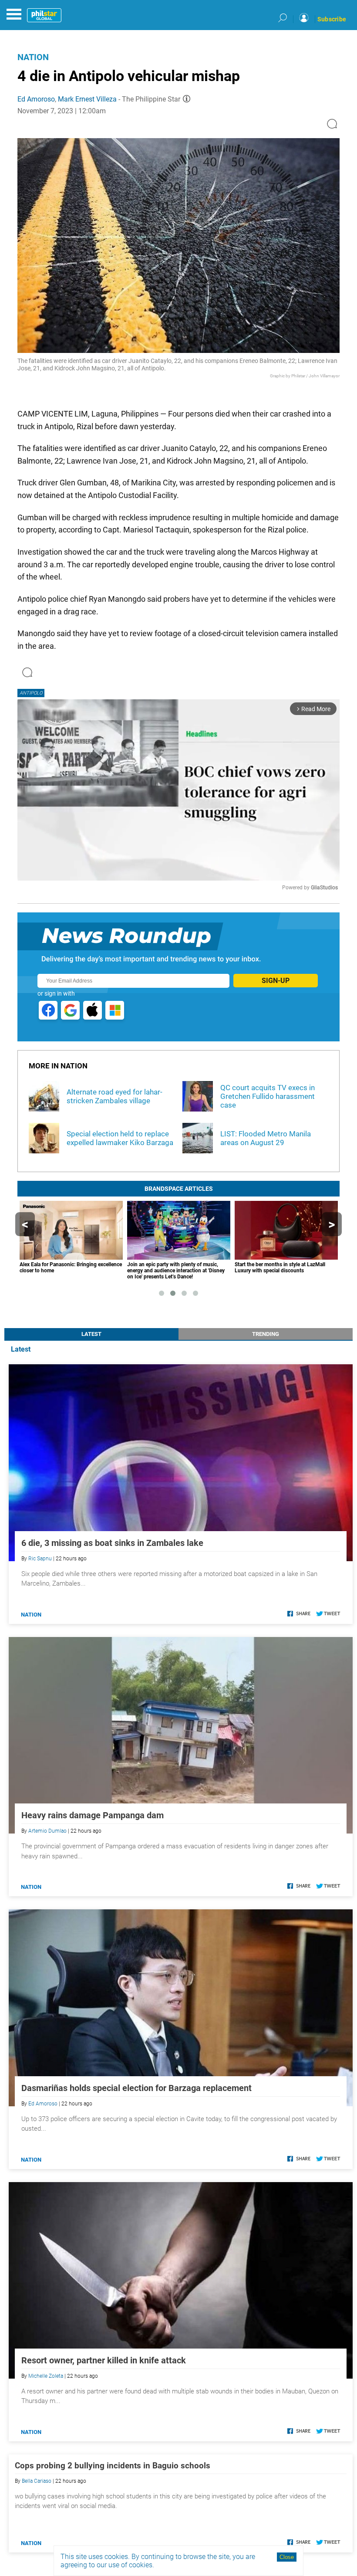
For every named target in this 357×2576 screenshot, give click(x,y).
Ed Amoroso (36, 99)
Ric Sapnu (40, 1559)
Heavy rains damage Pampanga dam (93, 1815)
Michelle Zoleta (46, 2376)
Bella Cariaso (37, 2481)
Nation (33, 57)
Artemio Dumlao (47, 1831)
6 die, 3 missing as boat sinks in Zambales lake (112, 1543)
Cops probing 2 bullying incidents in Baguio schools (113, 2466)
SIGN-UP (276, 981)
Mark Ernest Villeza (87, 99)
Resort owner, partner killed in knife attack (104, 2360)
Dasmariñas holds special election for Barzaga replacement (136, 2088)
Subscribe (332, 19)
